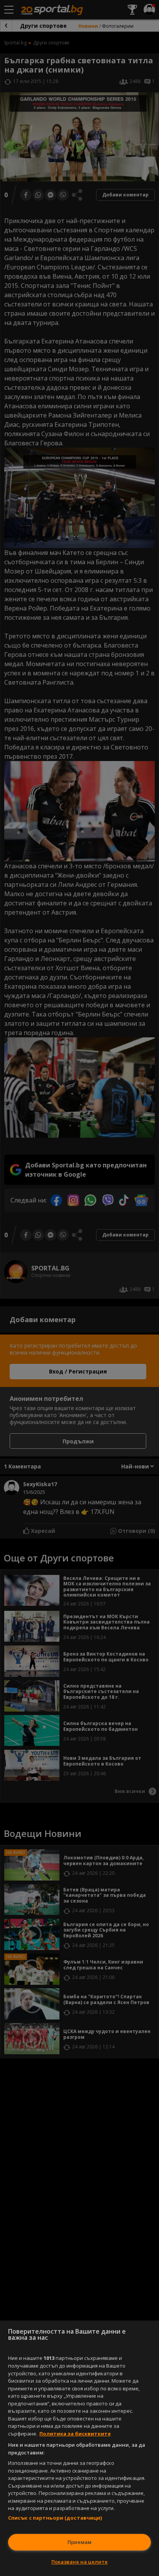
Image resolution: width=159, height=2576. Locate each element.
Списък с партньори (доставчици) (55, 2518)
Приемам (79, 2542)
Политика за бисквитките (75, 2434)
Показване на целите (79, 2562)
